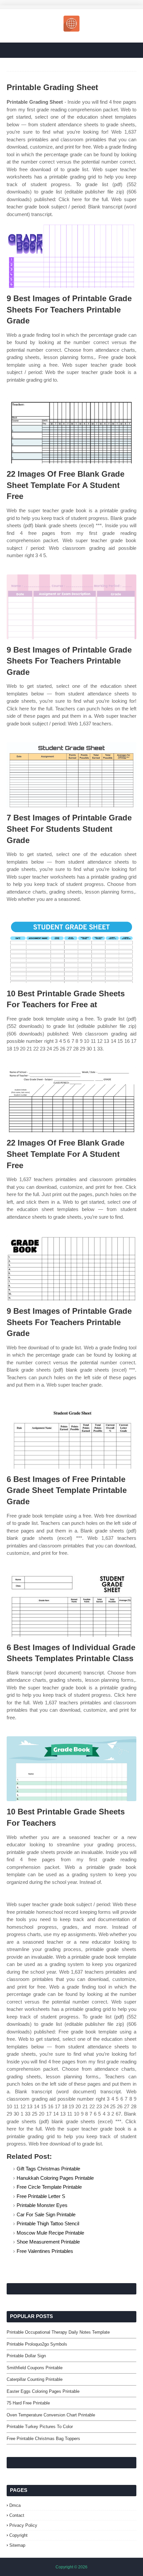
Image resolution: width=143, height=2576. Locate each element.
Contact (17, 2515)
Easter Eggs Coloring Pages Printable (43, 2391)
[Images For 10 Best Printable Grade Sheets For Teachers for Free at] (71, 951)
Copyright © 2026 (71, 2567)
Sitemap (17, 2545)
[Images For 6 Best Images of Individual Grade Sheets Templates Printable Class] (71, 1604)
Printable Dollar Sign (26, 2356)
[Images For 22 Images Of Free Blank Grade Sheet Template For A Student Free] (71, 431)
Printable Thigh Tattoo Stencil (48, 2223)
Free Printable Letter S (41, 2196)
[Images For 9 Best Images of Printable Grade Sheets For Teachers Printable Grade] (71, 255)
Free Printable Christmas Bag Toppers (43, 2439)
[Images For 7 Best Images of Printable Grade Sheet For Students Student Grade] (71, 775)
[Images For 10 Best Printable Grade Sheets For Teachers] (71, 1769)
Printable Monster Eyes (42, 2205)
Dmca (15, 2505)
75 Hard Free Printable (28, 2403)
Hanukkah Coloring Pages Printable (55, 2178)
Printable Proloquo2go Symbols (37, 2344)
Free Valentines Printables (45, 2251)
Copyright (18, 2535)
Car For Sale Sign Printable (46, 2214)
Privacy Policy (23, 2525)
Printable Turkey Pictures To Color (40, 2427)
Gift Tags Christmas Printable (48, 2169)
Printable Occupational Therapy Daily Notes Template (58, 2332)
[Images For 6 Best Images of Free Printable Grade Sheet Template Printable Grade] (71, 1436)
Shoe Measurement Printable (48, 2242)
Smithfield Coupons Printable (35, 2368)
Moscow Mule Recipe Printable (50, 2233)
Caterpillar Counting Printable (35, 2379)
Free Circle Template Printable (49, 2187)
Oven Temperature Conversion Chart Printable (51, 2415)
